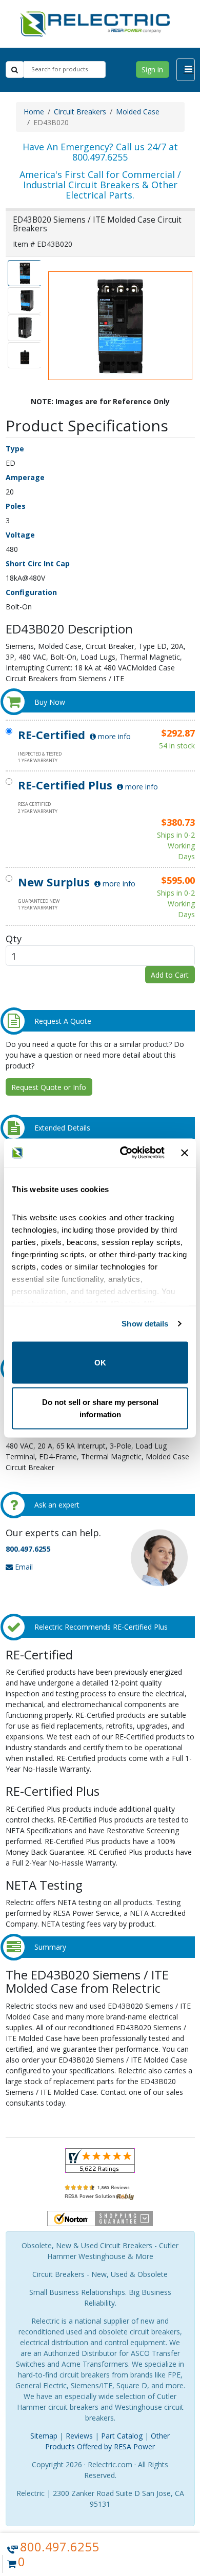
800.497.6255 (28, 1549)
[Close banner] (185, 1153)
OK (100, 1362)
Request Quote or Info (49, 1087)
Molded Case (138, 112)
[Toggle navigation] (186, 70)
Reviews (79, 2436)
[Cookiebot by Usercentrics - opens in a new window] (123, 1153)
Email (23, 1567)
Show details (145, 1324)
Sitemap (44, 2436)
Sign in (152, 70)
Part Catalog (122, 2436)
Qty (14, 938)
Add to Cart (170, 975)
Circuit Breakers (80, 112)
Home (34, 112)
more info (113, 736)
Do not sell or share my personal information (100, 1408)
